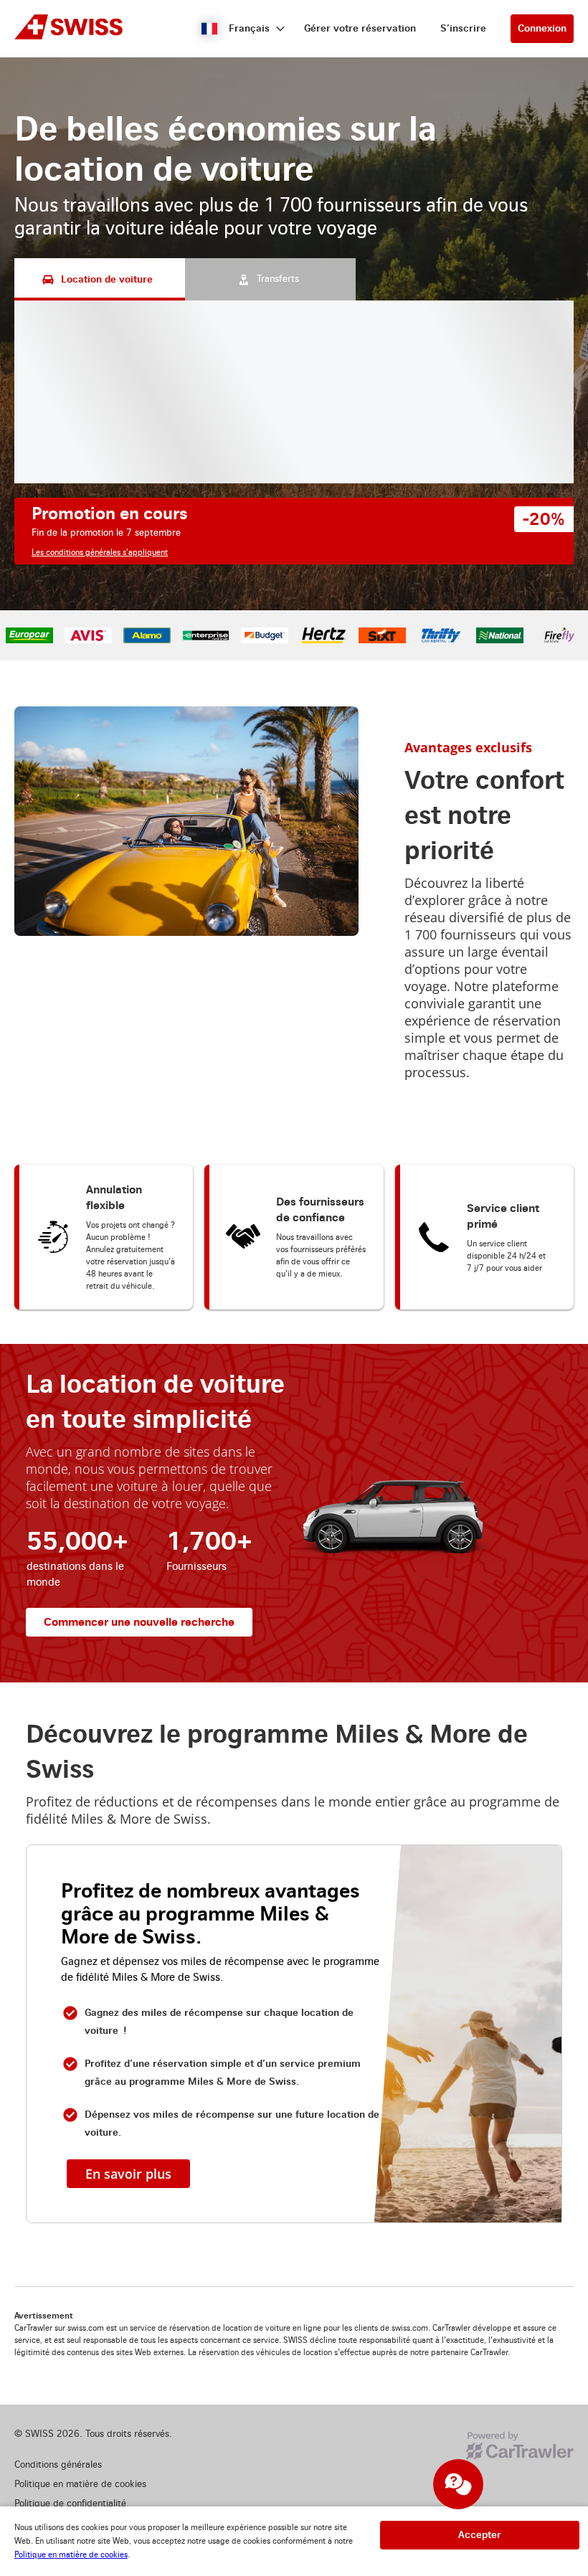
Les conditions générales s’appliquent (100, 553)
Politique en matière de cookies (71, 2555)
